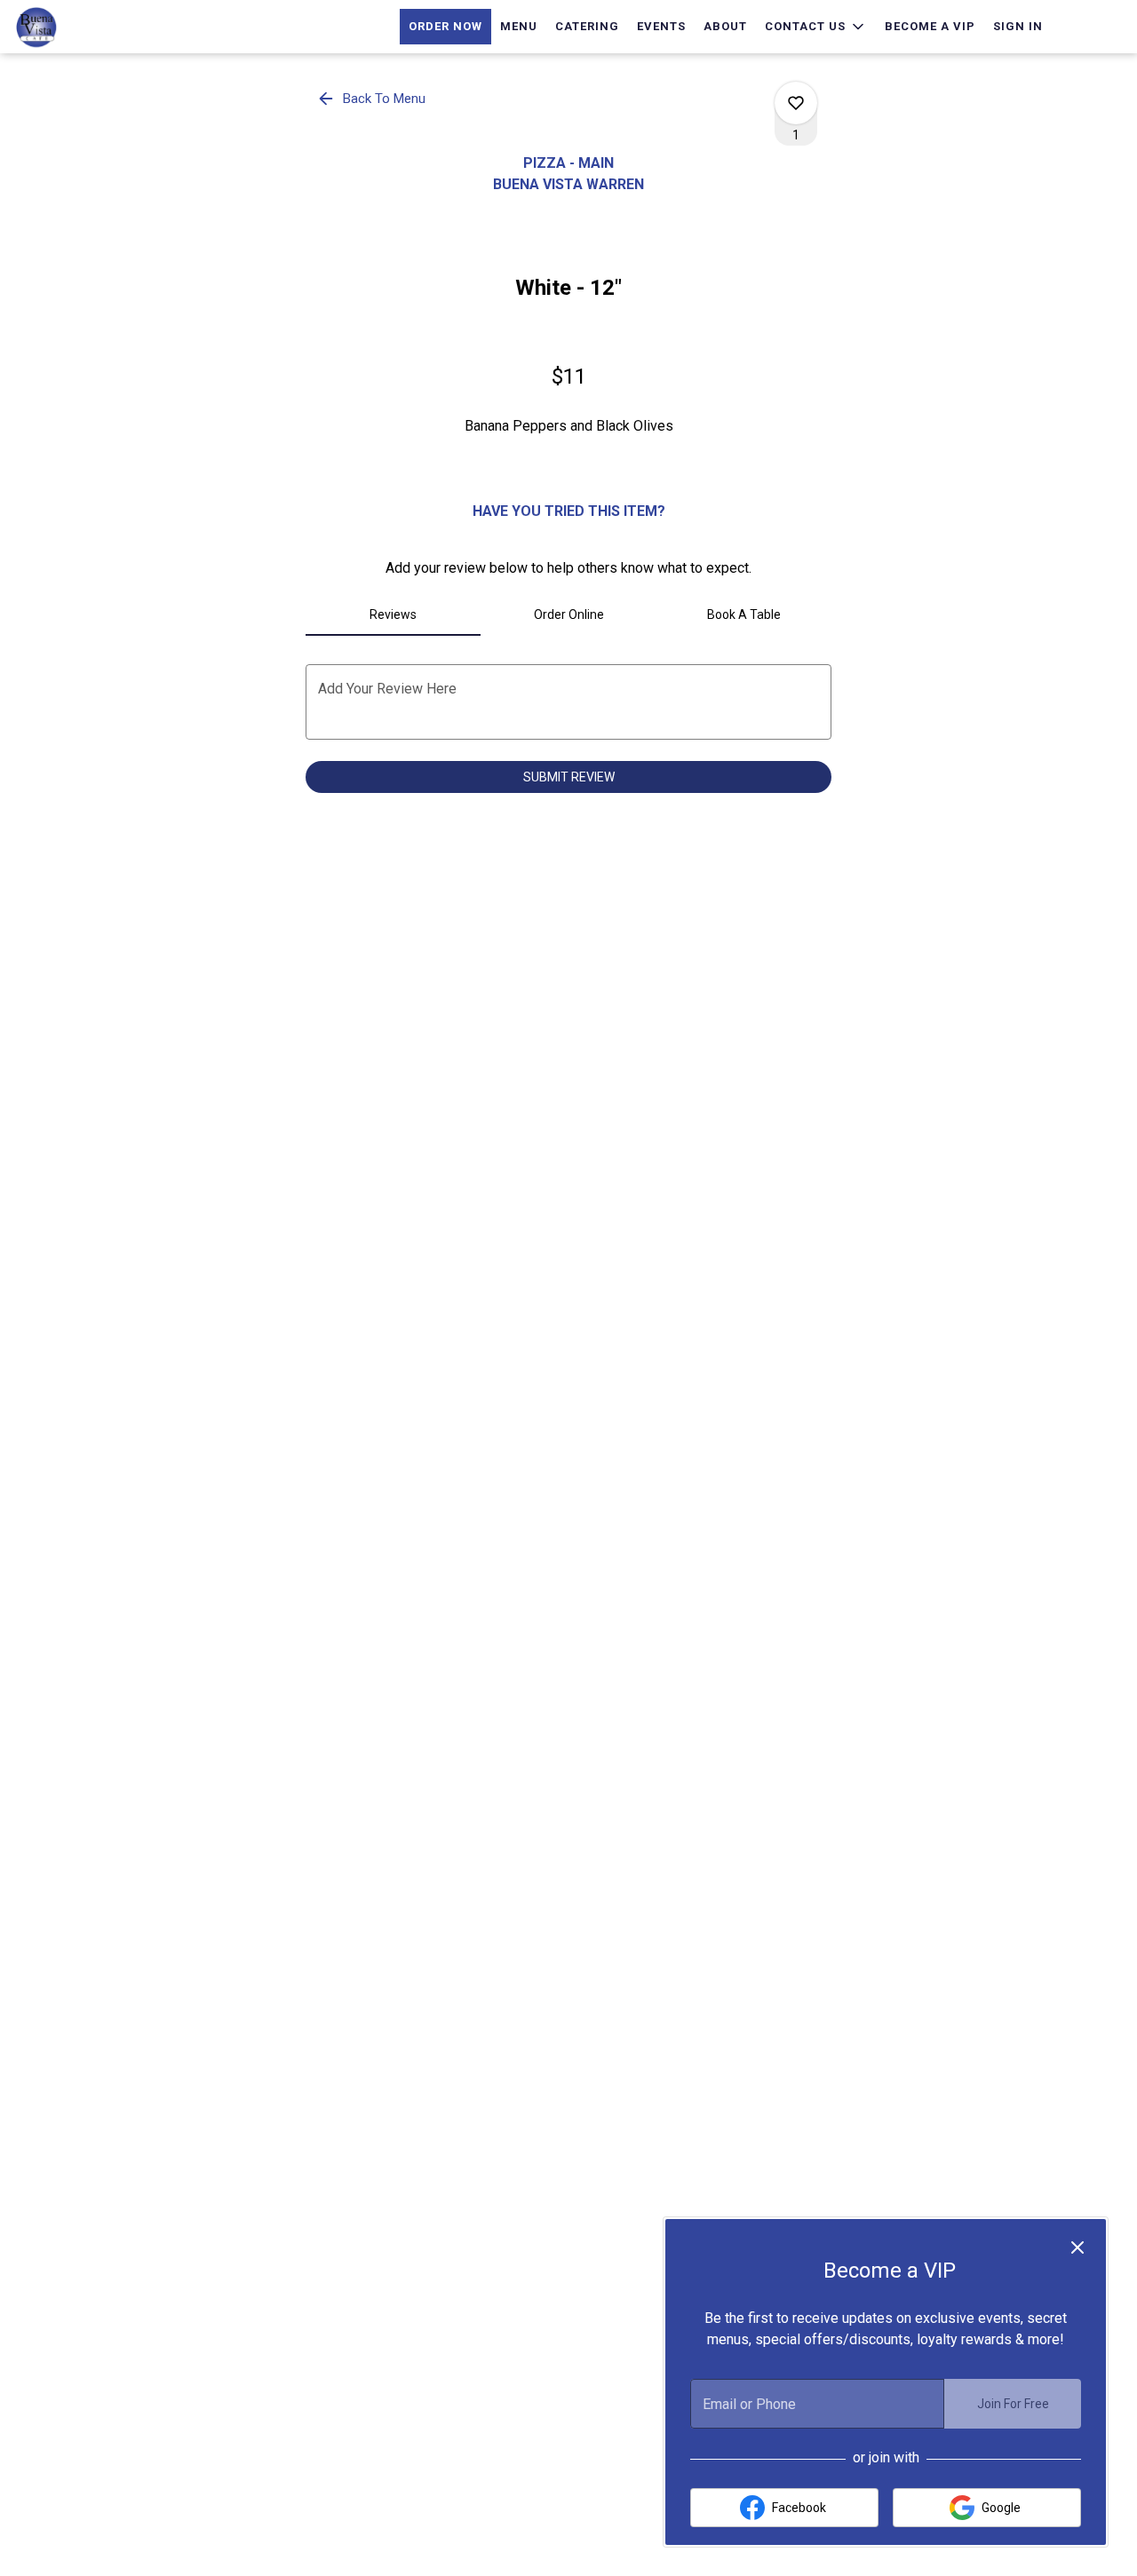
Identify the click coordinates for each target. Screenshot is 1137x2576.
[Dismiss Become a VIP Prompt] (1077, 2247)
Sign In (1018, 26)
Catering (587, 26)
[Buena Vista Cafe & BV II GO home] (94, 27)
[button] (816, 27)
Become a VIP (930, 26)
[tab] (393, 614)
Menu (519, 26)
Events (661, 26)
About (725, 26)
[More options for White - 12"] (796, 103)
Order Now (445, 26)
